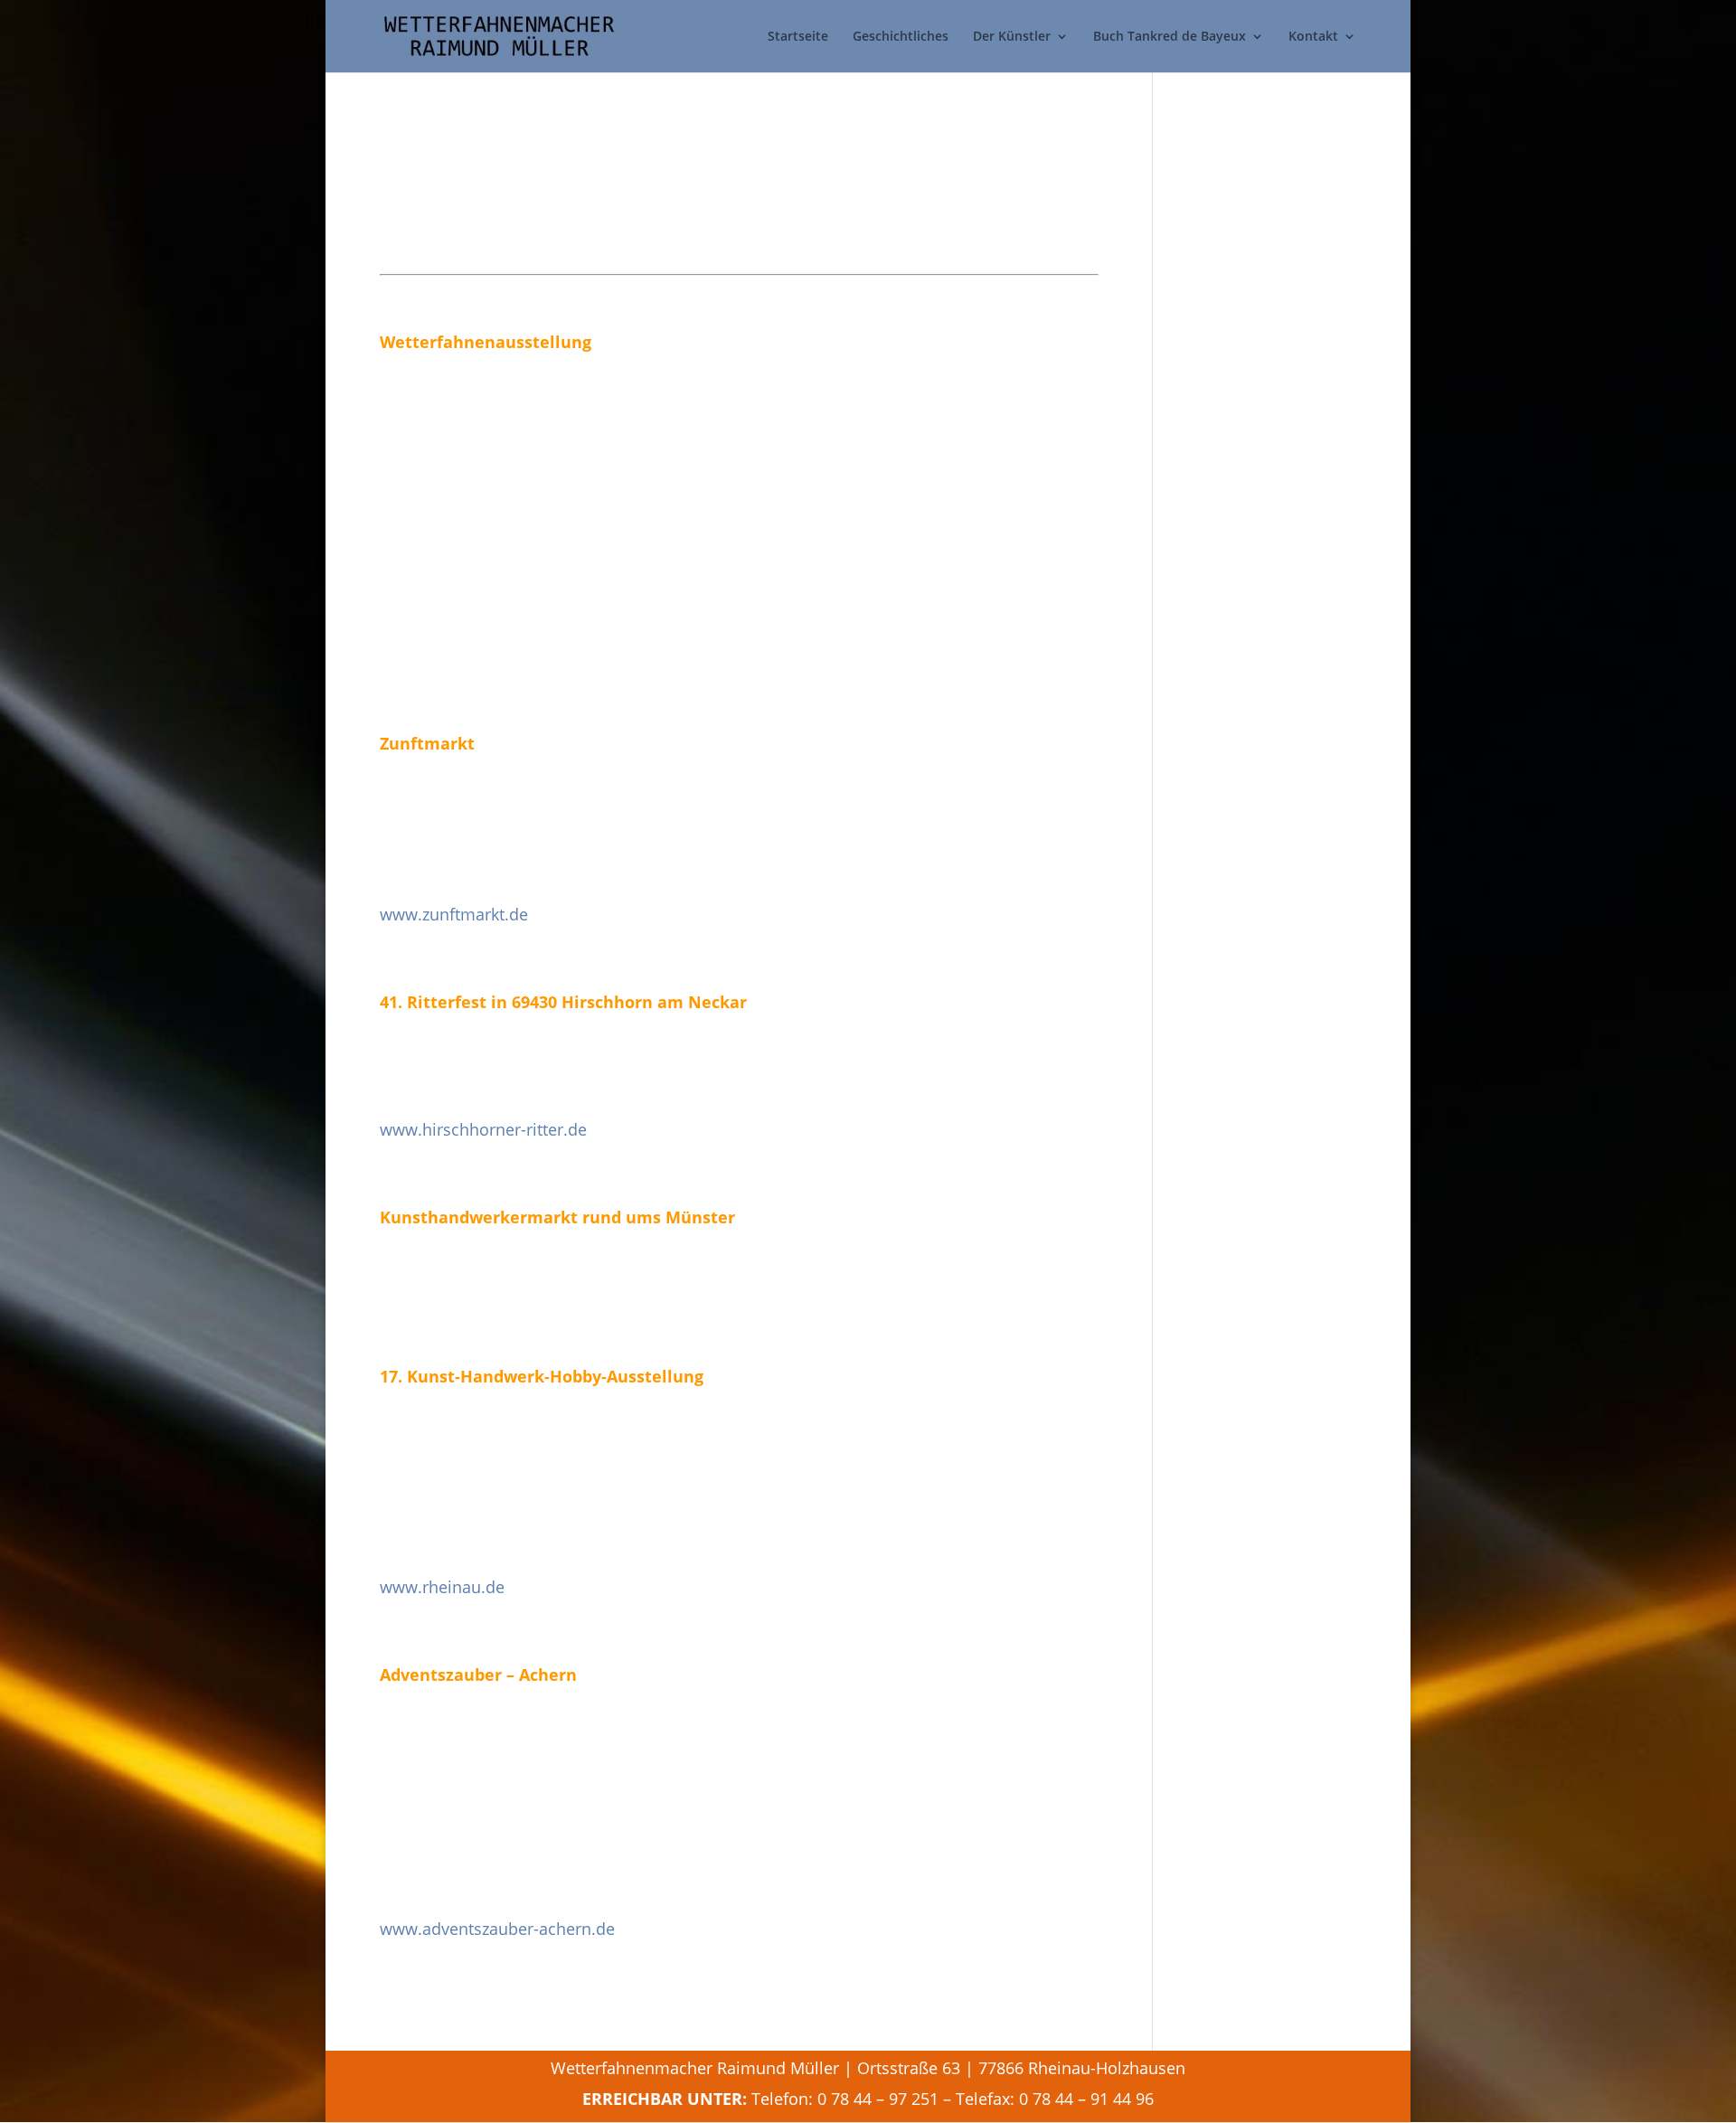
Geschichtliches (901, 37)
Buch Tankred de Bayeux (1170, 37)
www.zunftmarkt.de (454, 914)
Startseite (798, 37)
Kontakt (1313, 37)
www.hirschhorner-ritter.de (483, 1129)
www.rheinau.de (442, 1587)
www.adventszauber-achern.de (497, 1929)
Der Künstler (1012, 37)
